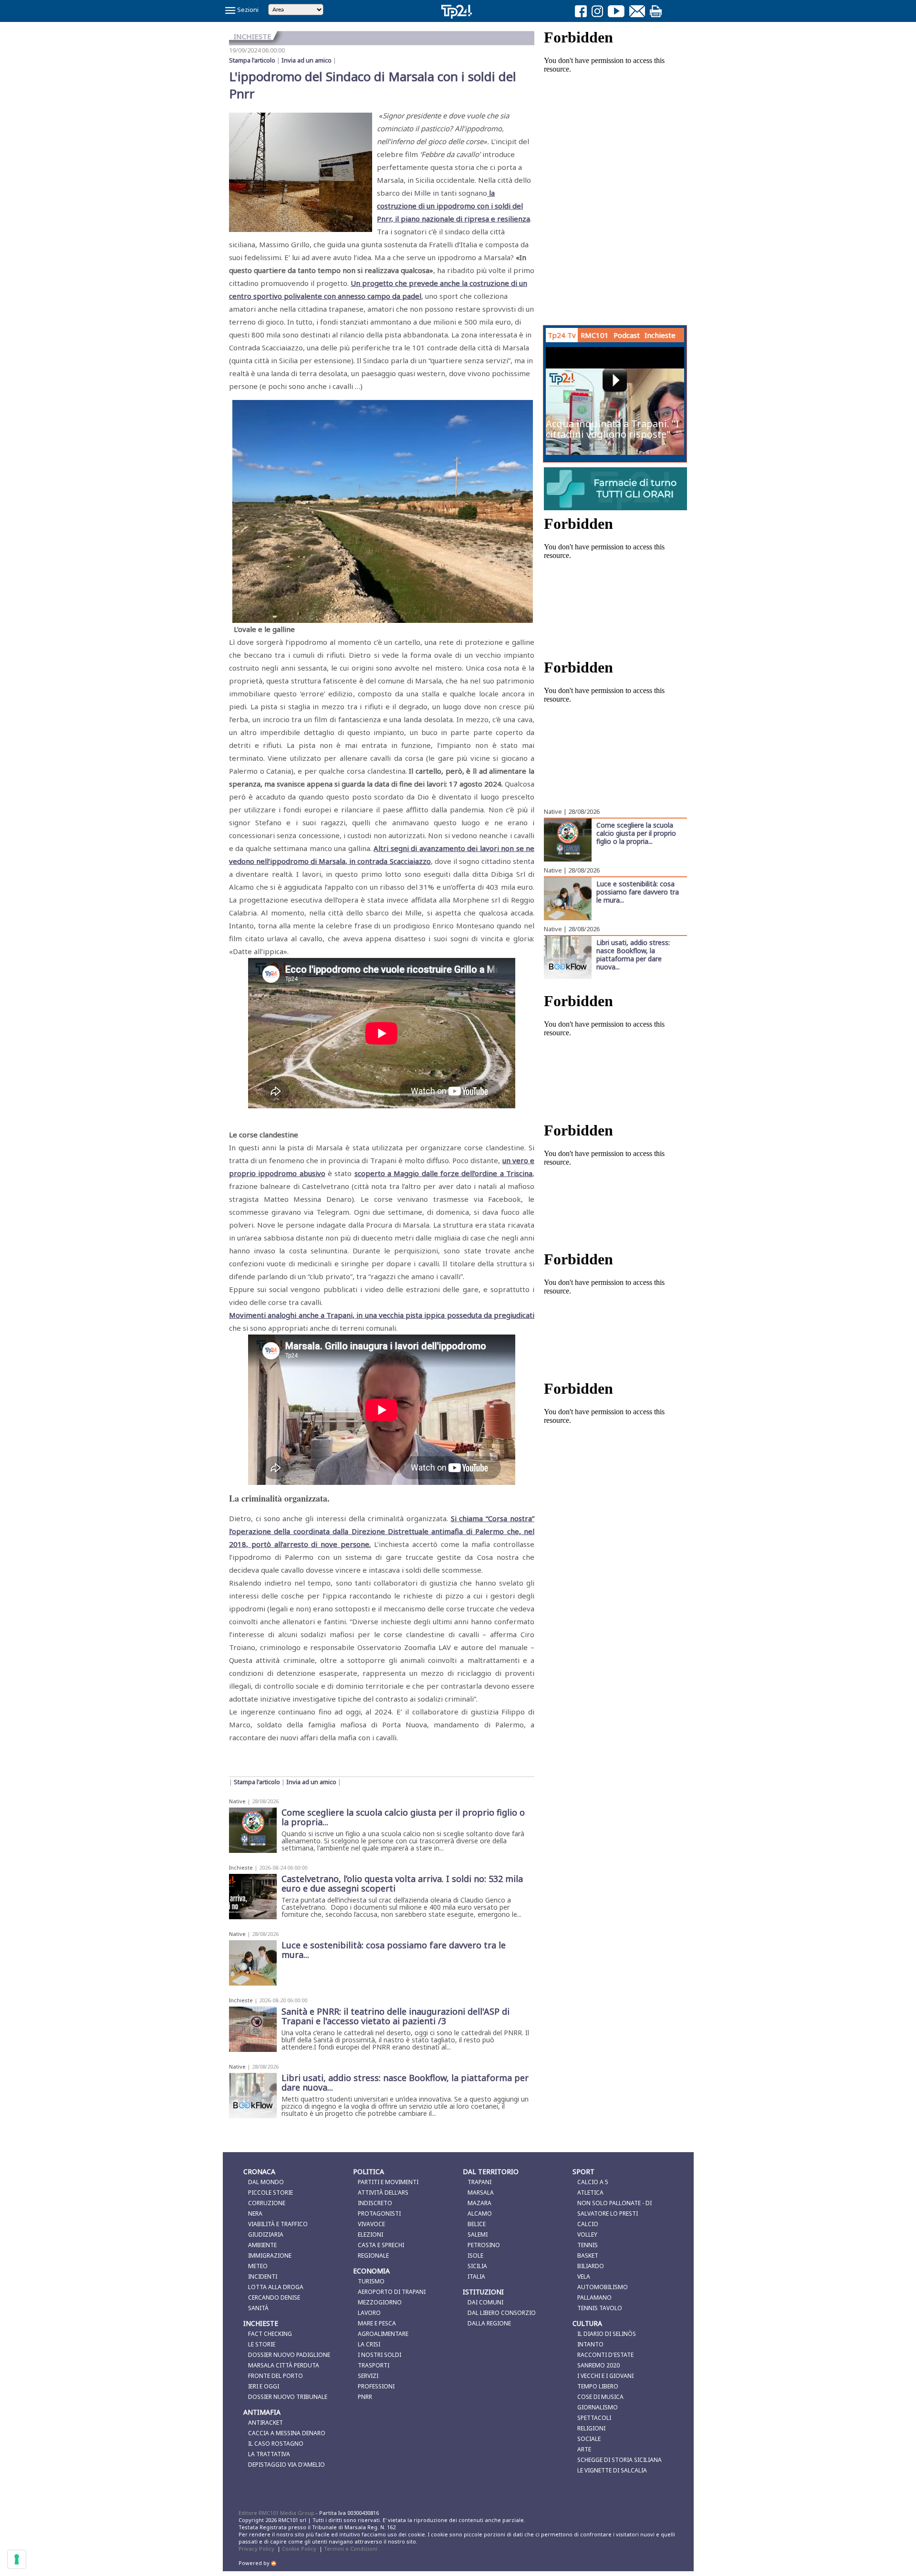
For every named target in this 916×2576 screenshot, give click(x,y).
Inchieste (241, 1867)
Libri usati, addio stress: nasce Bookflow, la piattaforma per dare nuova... (633, 954)
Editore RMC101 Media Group (277, 2513)
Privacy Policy (256, 2549)
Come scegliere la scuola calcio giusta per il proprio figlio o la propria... (636, 833)
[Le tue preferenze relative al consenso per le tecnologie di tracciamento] (17, 2559)
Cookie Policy (299, 2549)
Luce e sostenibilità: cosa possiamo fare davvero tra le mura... (638, 892)
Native (237, 1801)
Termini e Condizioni (351, 2549)
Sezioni (247, 10)
